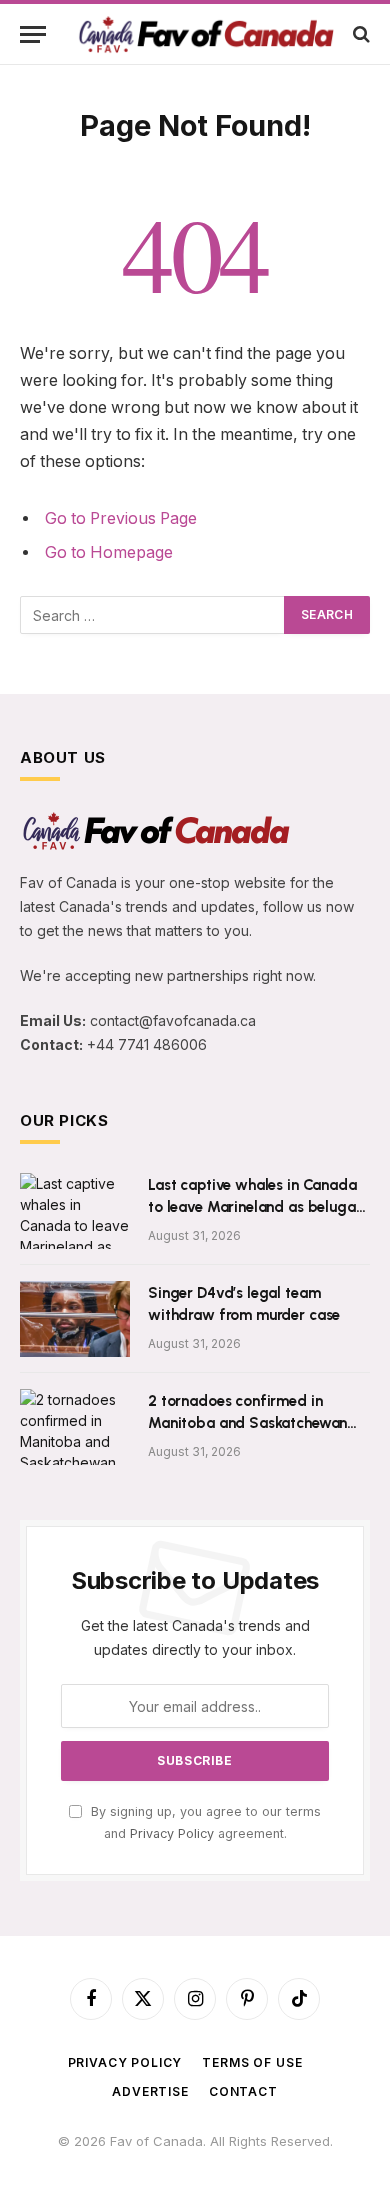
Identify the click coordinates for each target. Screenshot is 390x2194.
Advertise (150, 2091)
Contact (243, 2091)
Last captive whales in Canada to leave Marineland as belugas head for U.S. (255, 1206)
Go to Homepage (109, 552)
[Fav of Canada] (205, 33)
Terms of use (252, 2062)
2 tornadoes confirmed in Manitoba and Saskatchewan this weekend (247, 1422)
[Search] (359, 34)
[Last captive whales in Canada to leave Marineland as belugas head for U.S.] (75, 1211)
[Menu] (33, 34)
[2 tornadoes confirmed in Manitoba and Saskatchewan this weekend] (75, 1427)
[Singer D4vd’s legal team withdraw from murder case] (75, 1319)
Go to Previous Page (121, 518)
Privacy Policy (172, 1833)
